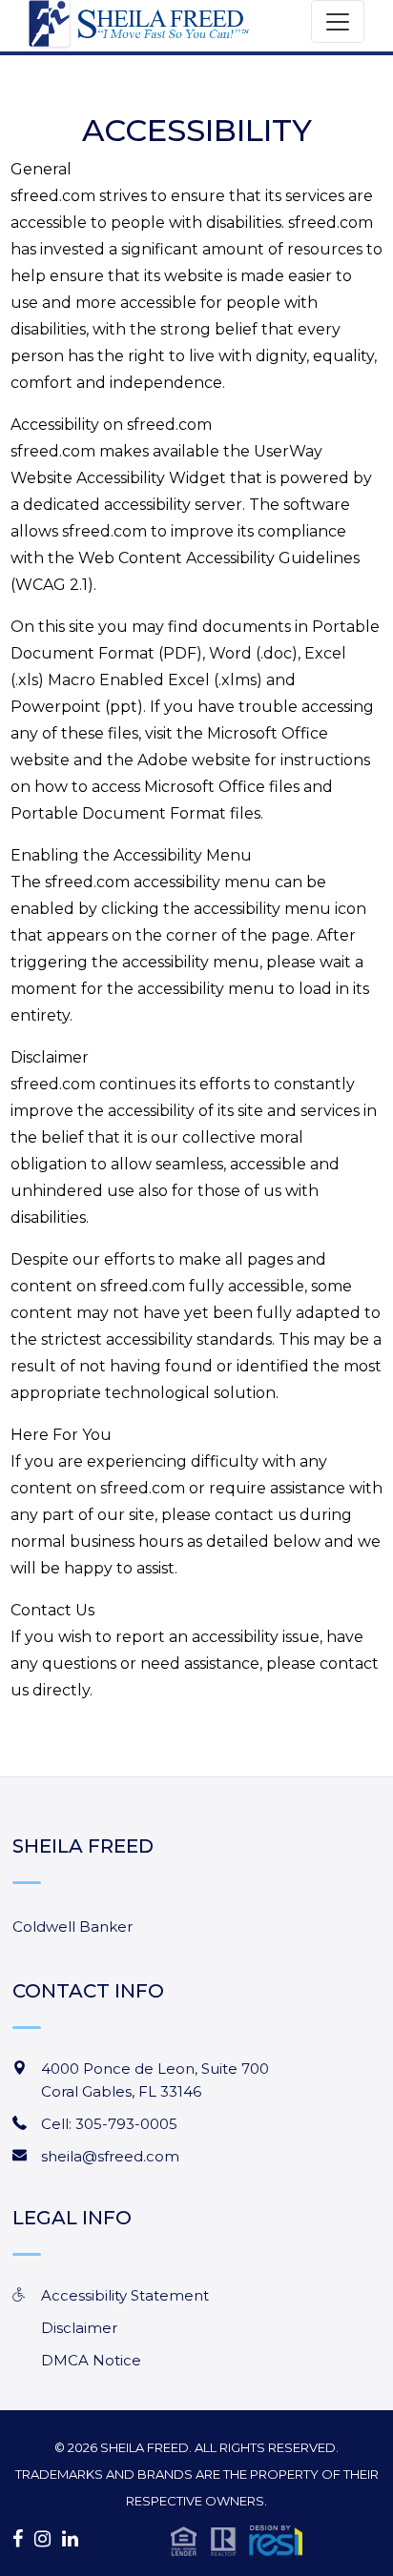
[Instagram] (42, 2539)
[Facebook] (18, 2539)
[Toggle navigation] (338, 21)
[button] (237, 2539)
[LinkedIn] (70, 2539)
